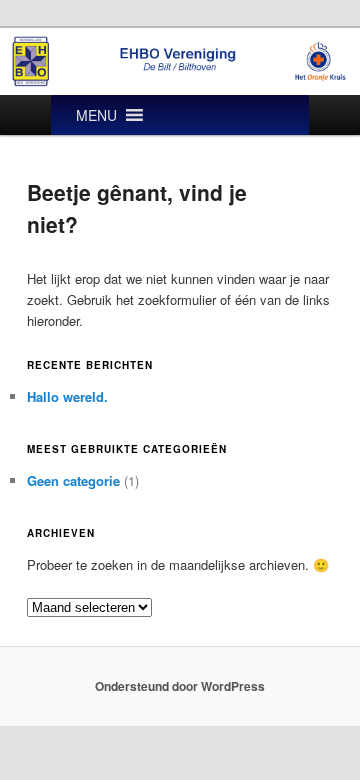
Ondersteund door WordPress (180, 686)
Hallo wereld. (67, 396)
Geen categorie (73, 480)
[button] (96, 115)
